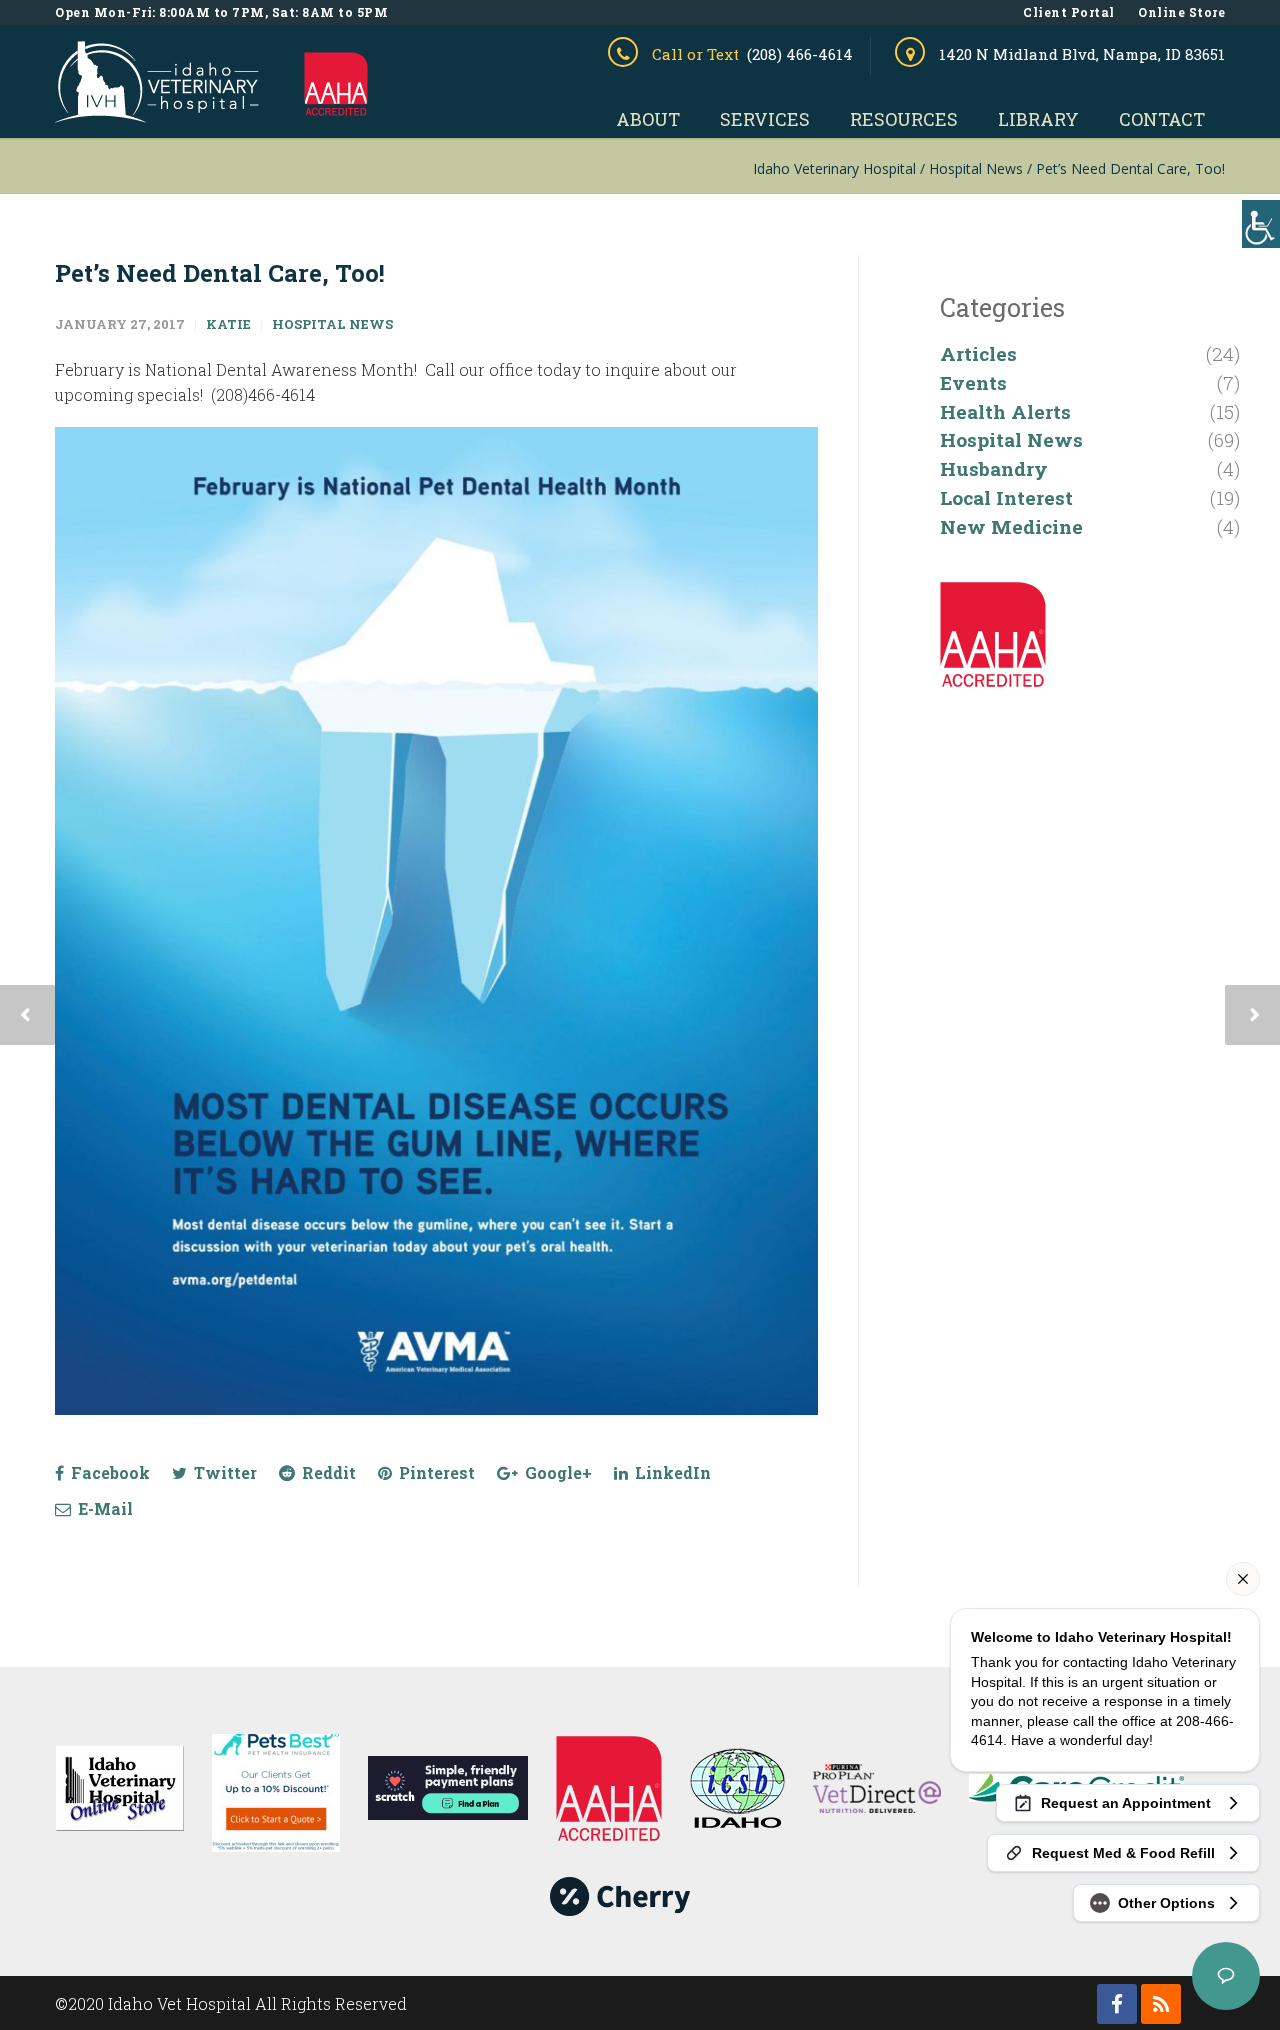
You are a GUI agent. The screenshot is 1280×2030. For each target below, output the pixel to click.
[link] (157, 114)
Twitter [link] (223, 1472)
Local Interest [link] (1006, 497)
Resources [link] (904, 119)
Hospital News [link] (332, 324)
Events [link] (973, 382)
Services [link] (765, 119)
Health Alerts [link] (1005, 411)
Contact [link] (1162, 119)
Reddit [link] (327, 1472)
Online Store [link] (1181, 12)
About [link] (648, 119)
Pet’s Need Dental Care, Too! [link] (220, 273)
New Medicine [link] (1011, 526)
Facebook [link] (108, 1472)
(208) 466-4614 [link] (800, 54)
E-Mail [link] (103, 1508)
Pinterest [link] (435, 1472)
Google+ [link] (556, 1472)
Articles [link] (978, 353)
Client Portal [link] (1069, 12)
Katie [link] (228, 324)
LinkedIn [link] (671, 1472)
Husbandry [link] (994, 468)
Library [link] (1038, 119)
